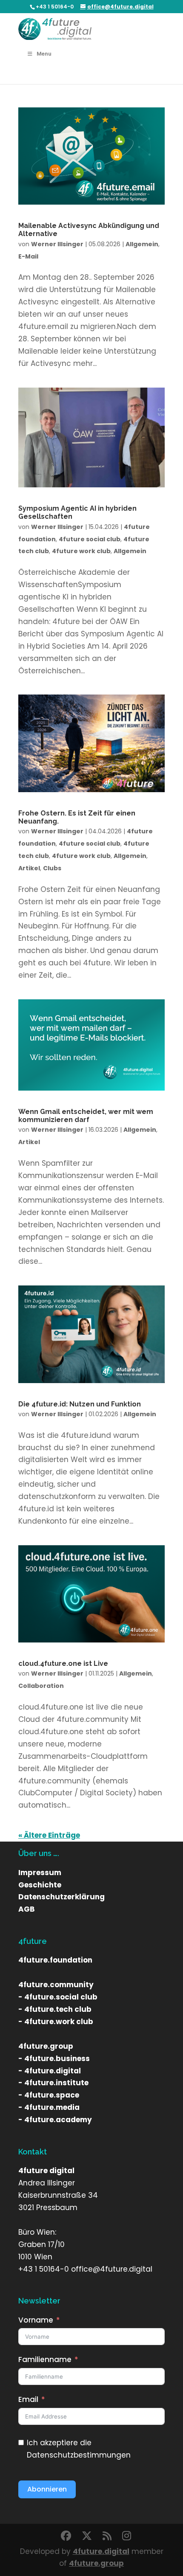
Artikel (29, 868)
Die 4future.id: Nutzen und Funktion (80, 1404)
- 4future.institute (53, 2083)
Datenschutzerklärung (61, 1897)
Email (28, 2399)
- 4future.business (54, 2059)
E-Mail (28, 256)
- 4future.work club (56, 2022)
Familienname (45, 2359)
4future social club (90, 539)
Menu (44, 54)
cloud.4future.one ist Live (63, 1663)
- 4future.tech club (55, 2009)
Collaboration (41, 1686)
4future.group (46, 2046)
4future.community (56, 1985)
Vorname (36, 2320)
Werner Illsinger (57, 244)
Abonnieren (47, 2489)
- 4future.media (49, 2107)
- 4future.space (49, 2095)
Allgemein (142, 244)
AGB (27, 1909)
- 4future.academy (55, 2120)
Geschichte (40, 1885)
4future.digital (101, 2551)
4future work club (81, 551)
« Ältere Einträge (49, 1835)
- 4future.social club (58, 1997)
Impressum (40, 1873)
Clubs (52, 868)
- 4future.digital (50, 2071)
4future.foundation (55, 1960)
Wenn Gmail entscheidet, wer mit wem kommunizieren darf (86, 1116)
